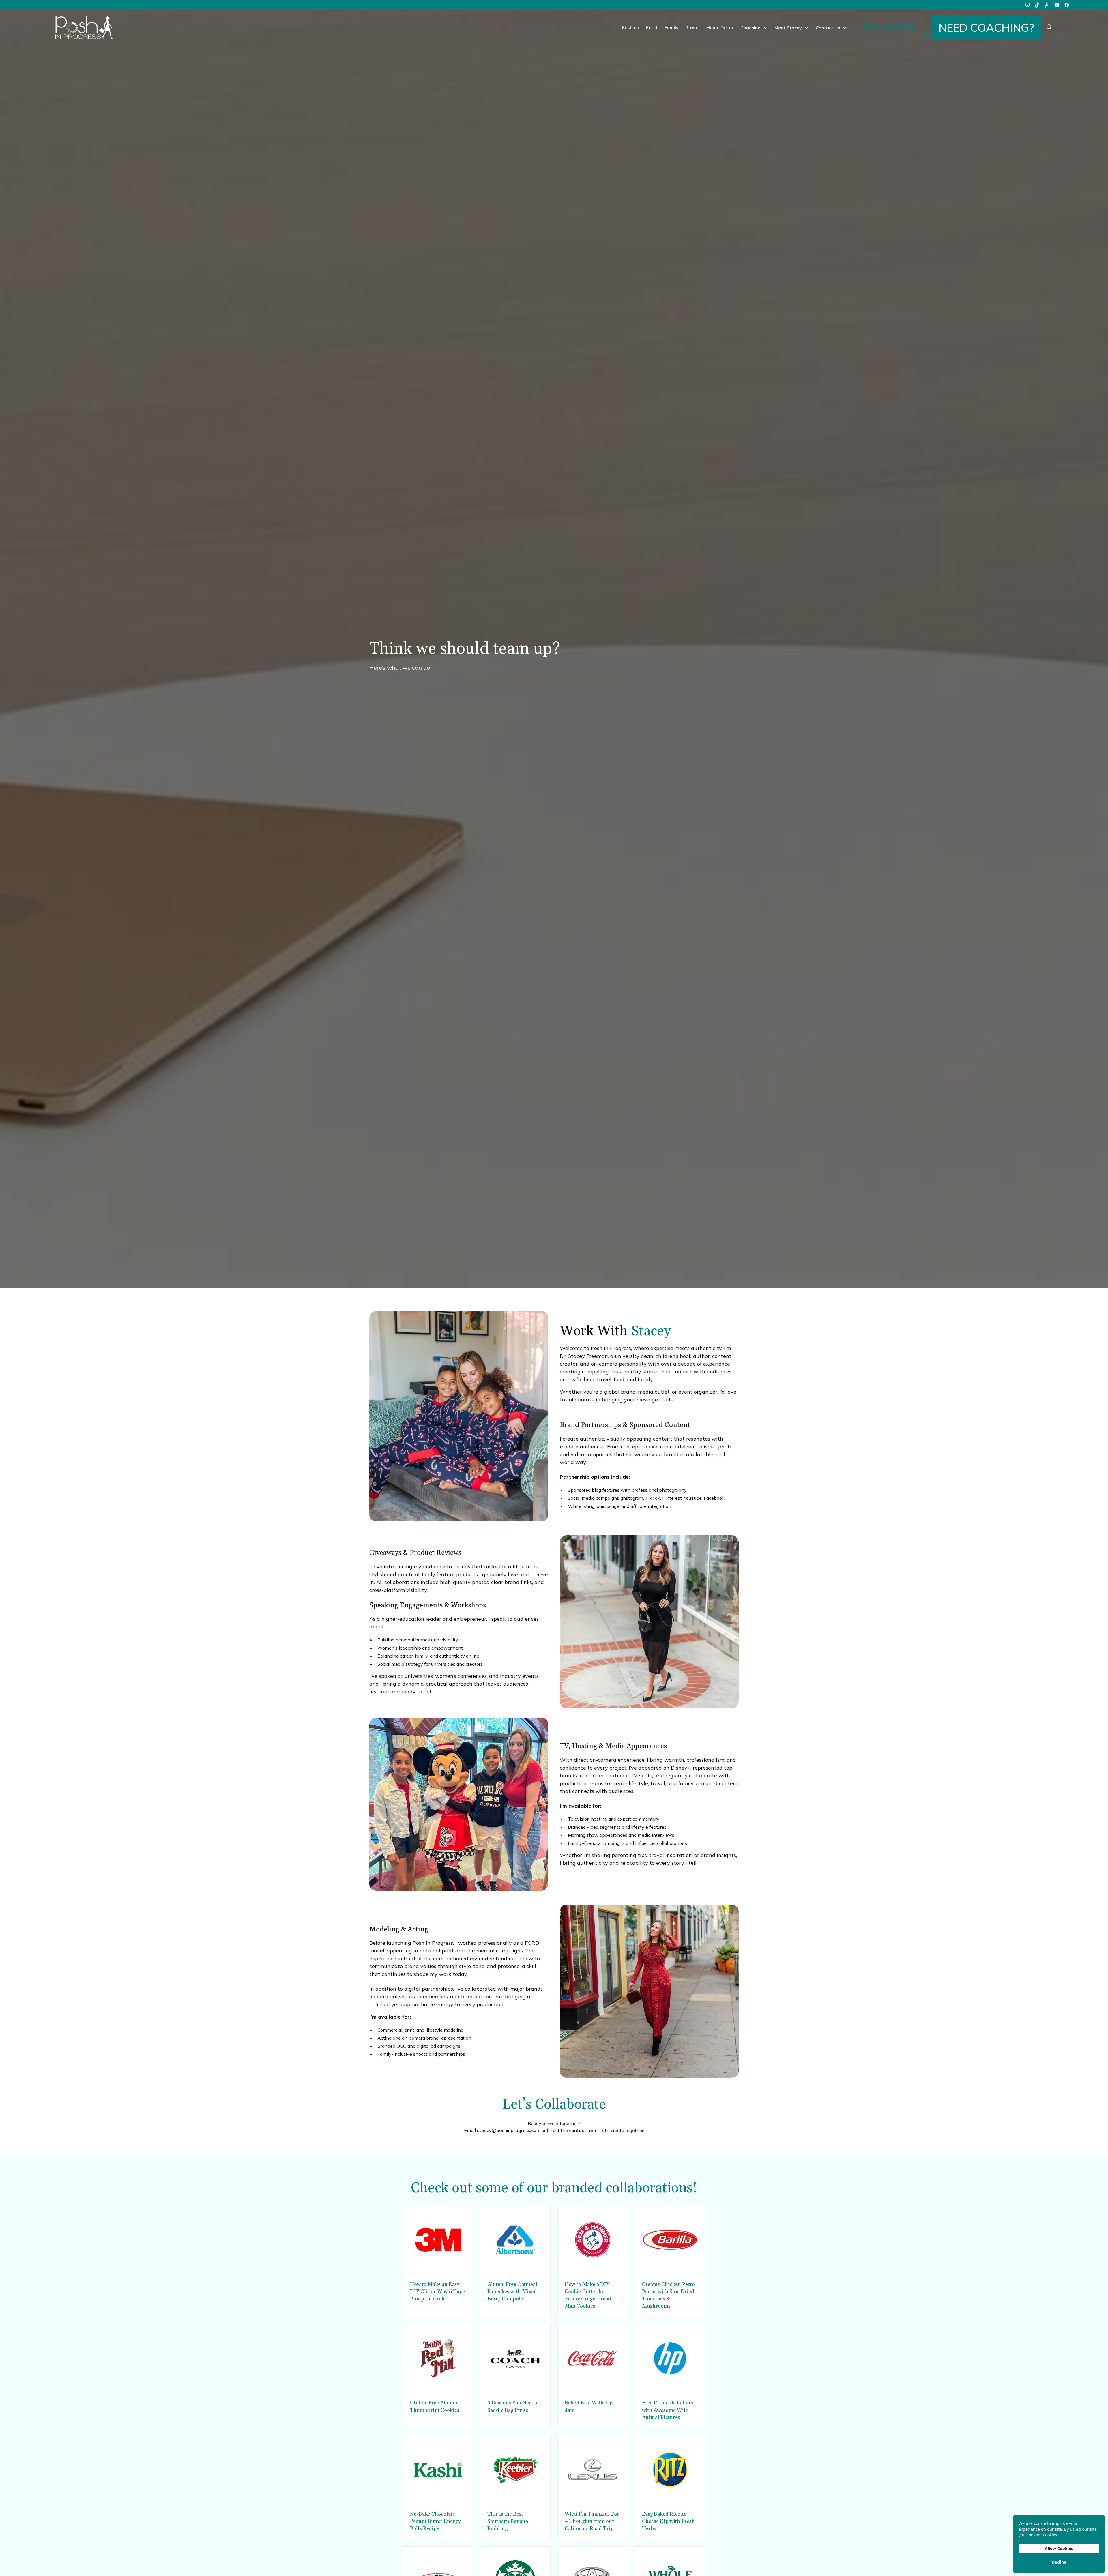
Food (652, 27)
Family (671, 27)
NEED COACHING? (986, 28)
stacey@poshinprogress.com (509, 2130)
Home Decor (720, 27)
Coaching (750, 28)
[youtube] (1057, 5)
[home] (84, 28)
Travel (692, 27)
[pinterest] (1047, 5)
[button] (754, 28)
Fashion (631, 27)
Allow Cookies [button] (1059, 2548)
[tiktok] (1037, 5)
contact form (583, 2130)
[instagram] (1027, 5)
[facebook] (1067, 5)
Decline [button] (1059, 2562)
